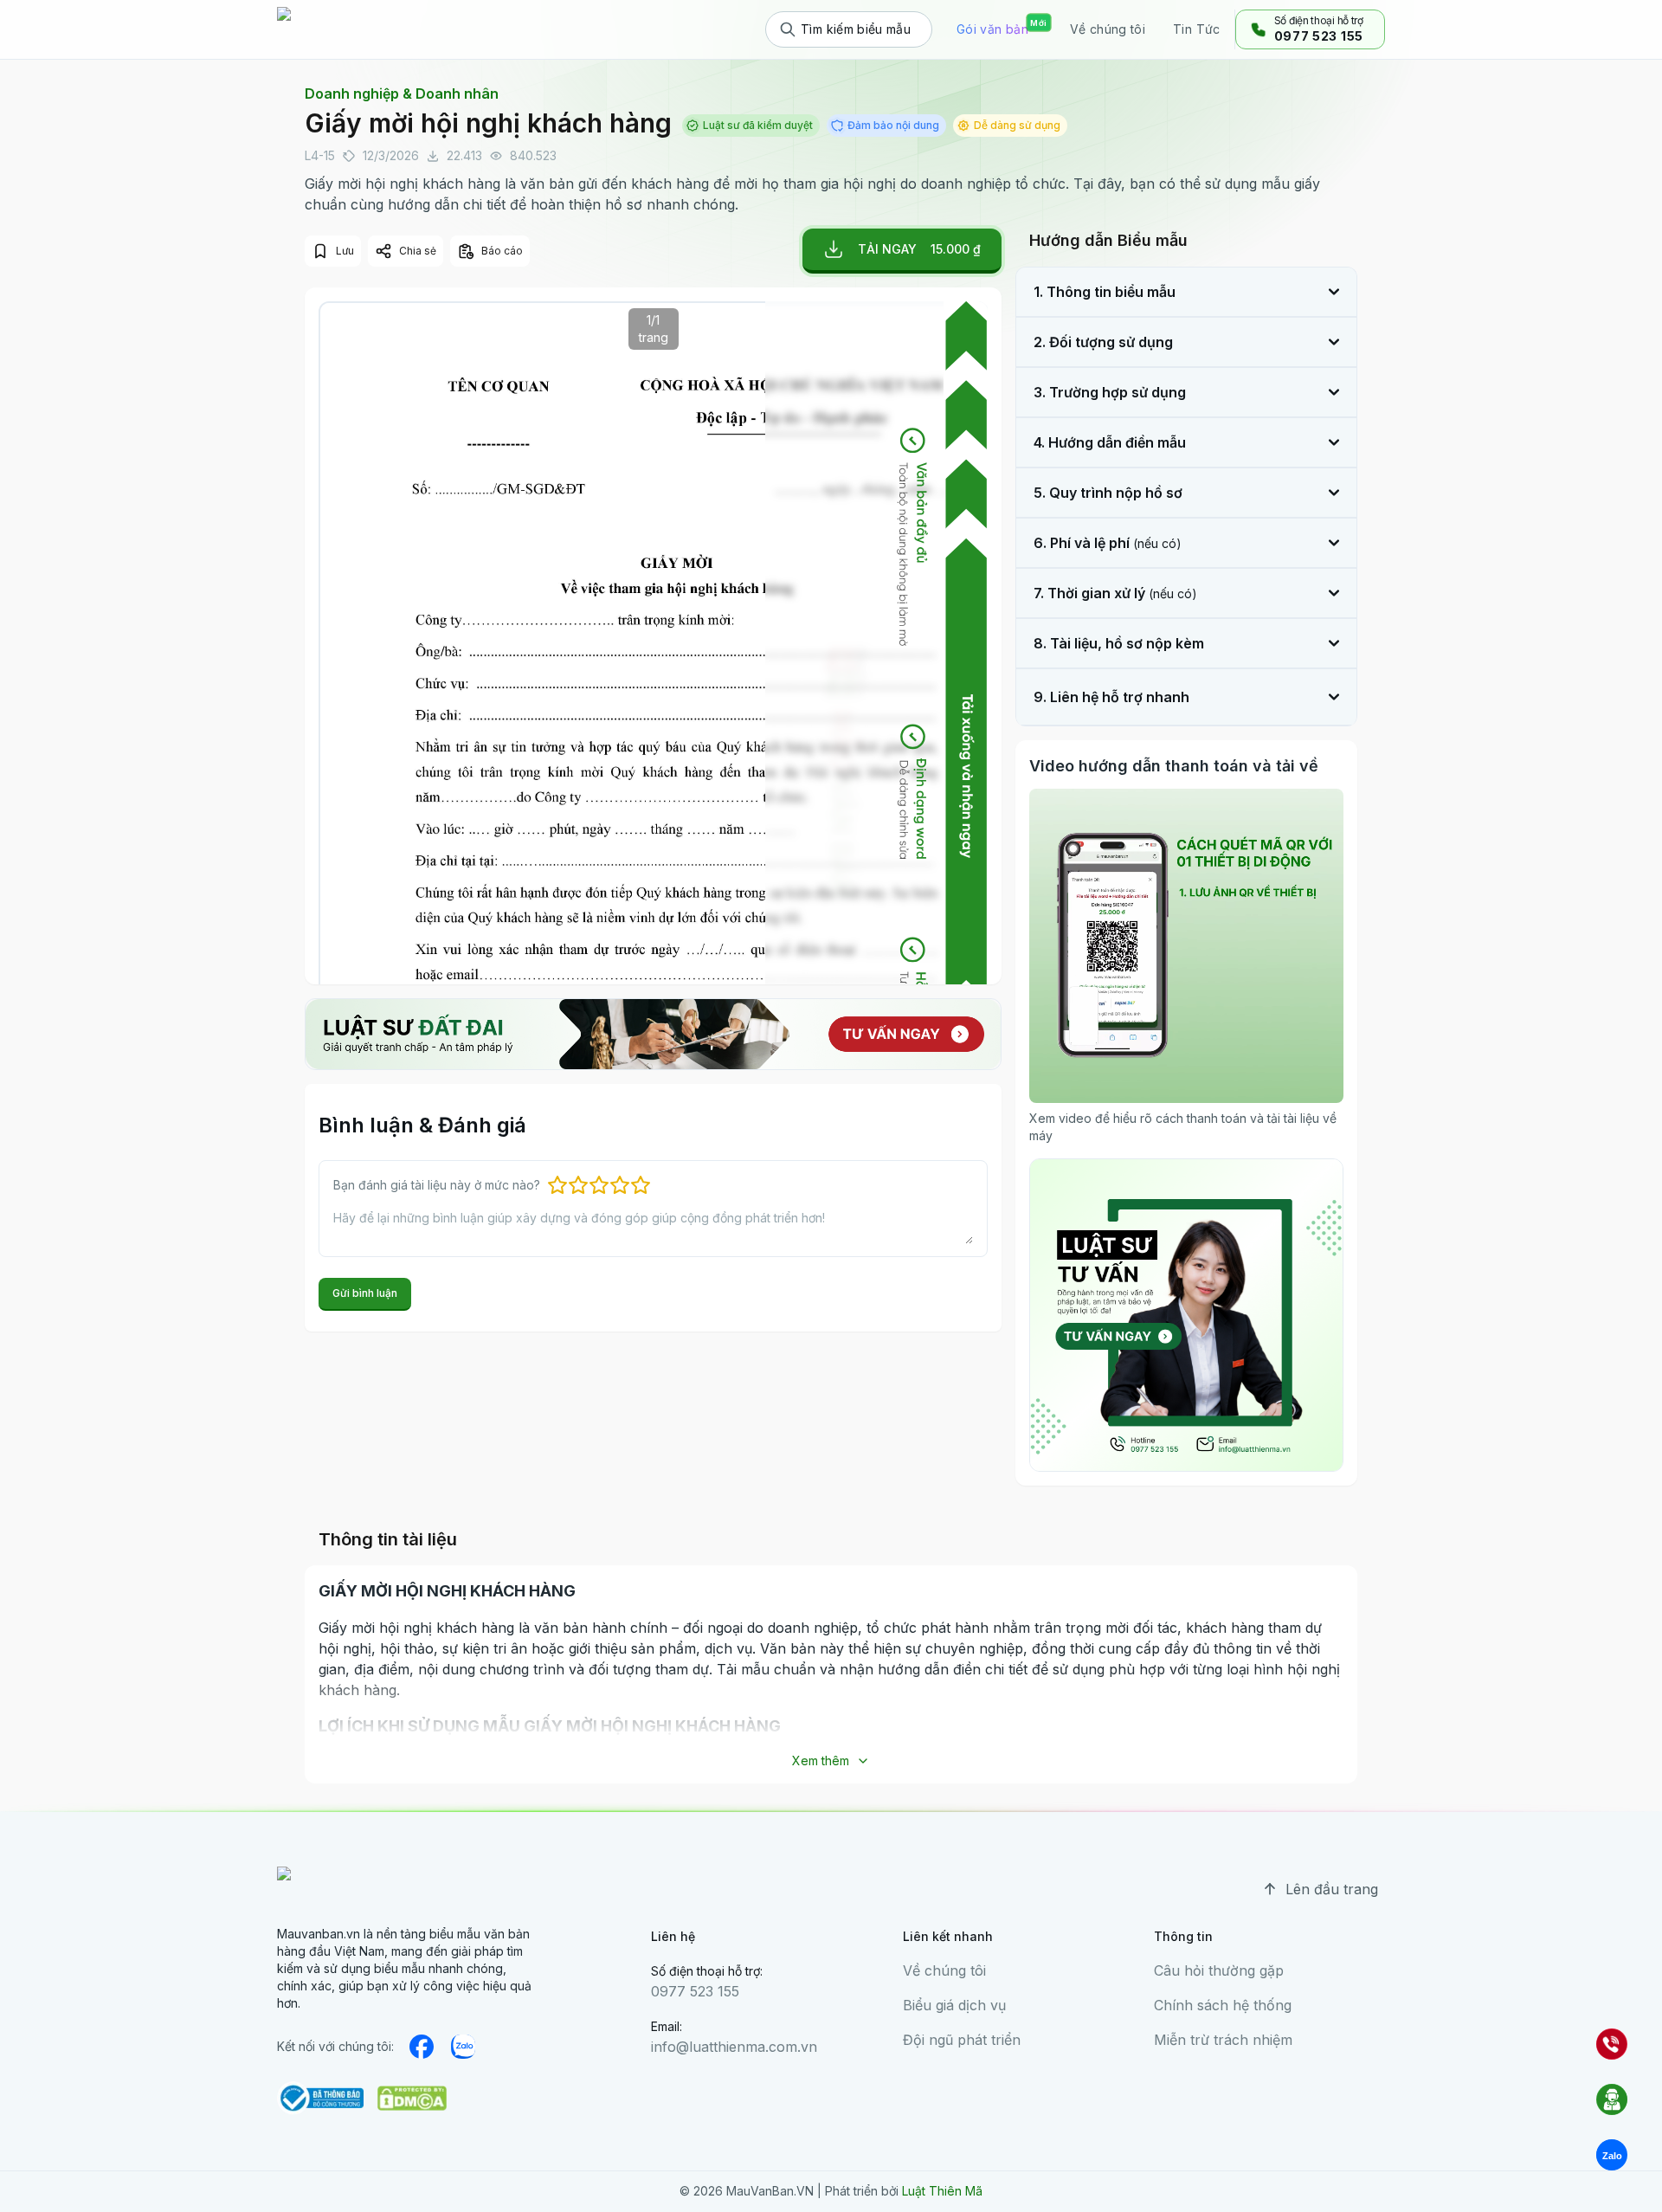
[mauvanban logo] (352, 29)
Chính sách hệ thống (1223, 2005)
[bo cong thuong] (320, 2098)
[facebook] (422, 2047)
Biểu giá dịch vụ (954, 2005)
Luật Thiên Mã (942, 2191)
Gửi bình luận (365, 1293)
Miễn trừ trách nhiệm (1223, 2040)
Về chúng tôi (944, 1970)
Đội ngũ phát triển (962, 2040)
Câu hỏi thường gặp (1219, 1970)
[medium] (463, 2047)
